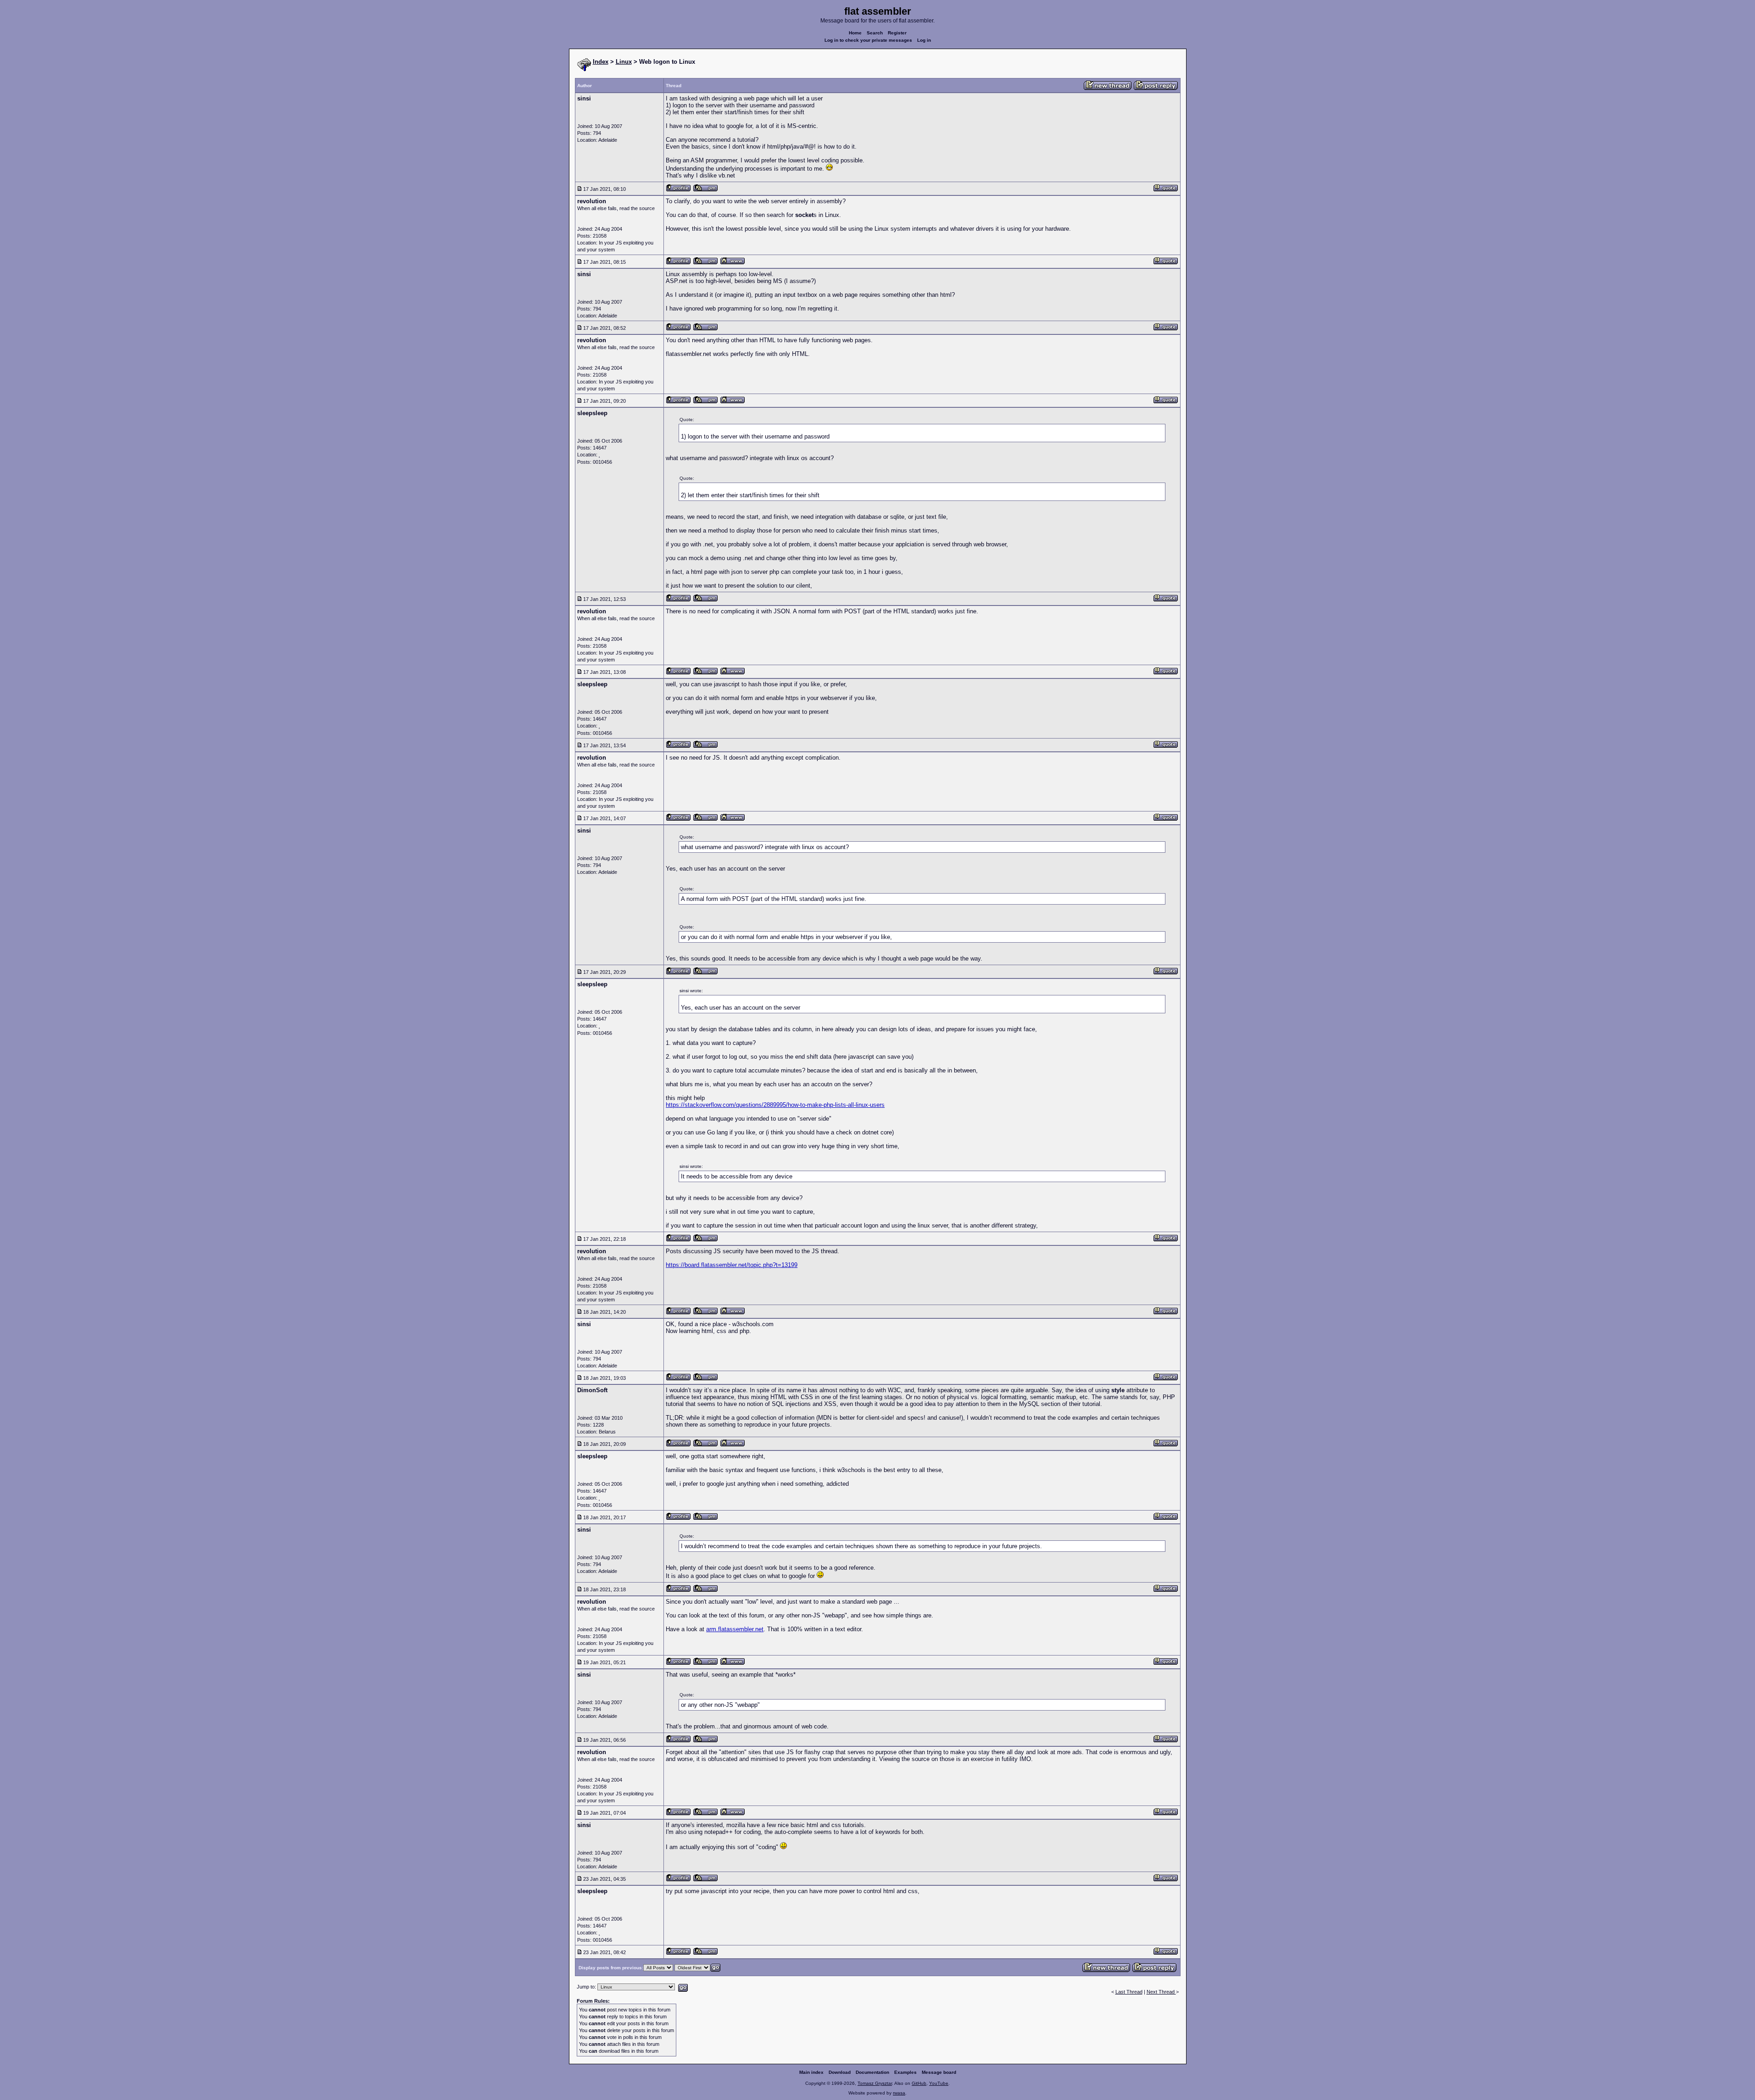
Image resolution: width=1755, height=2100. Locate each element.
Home (855, 33)
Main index (811, 2072)
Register (897, 33)
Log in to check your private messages (868, 40)
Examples (905, 2072)
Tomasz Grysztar (875, 2083)
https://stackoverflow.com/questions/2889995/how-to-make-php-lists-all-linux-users (775, 1105)
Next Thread (1161, 1992)
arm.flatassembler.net (735, 1629)
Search (875, 33)
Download (840, 2072)
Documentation (872, 2072)
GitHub (919, 2083)
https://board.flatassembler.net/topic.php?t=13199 (732, 1265)
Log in (924, 40)
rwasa (899, 2093)
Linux (624, 62)
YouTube (939, 2083)
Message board (939, 2072)
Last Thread (1129, 1992)
